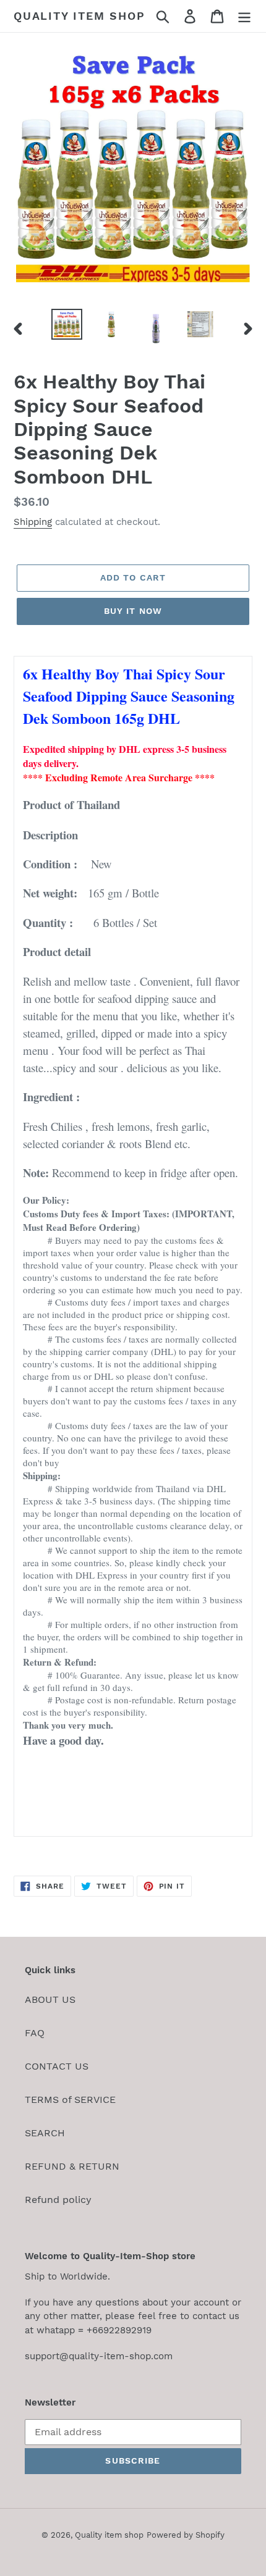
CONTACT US (57, 2066)
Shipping (33, 522)
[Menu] (244, 16)
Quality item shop (79, 16)
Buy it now (133, 611)
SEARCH (45, 2133)
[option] (67, 324)
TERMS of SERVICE (70, 2100)
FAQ (35, 2033)
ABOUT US (50, 1999)
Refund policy (58, 2200)
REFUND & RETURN (72, 2166)
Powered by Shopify (186, 2535)
